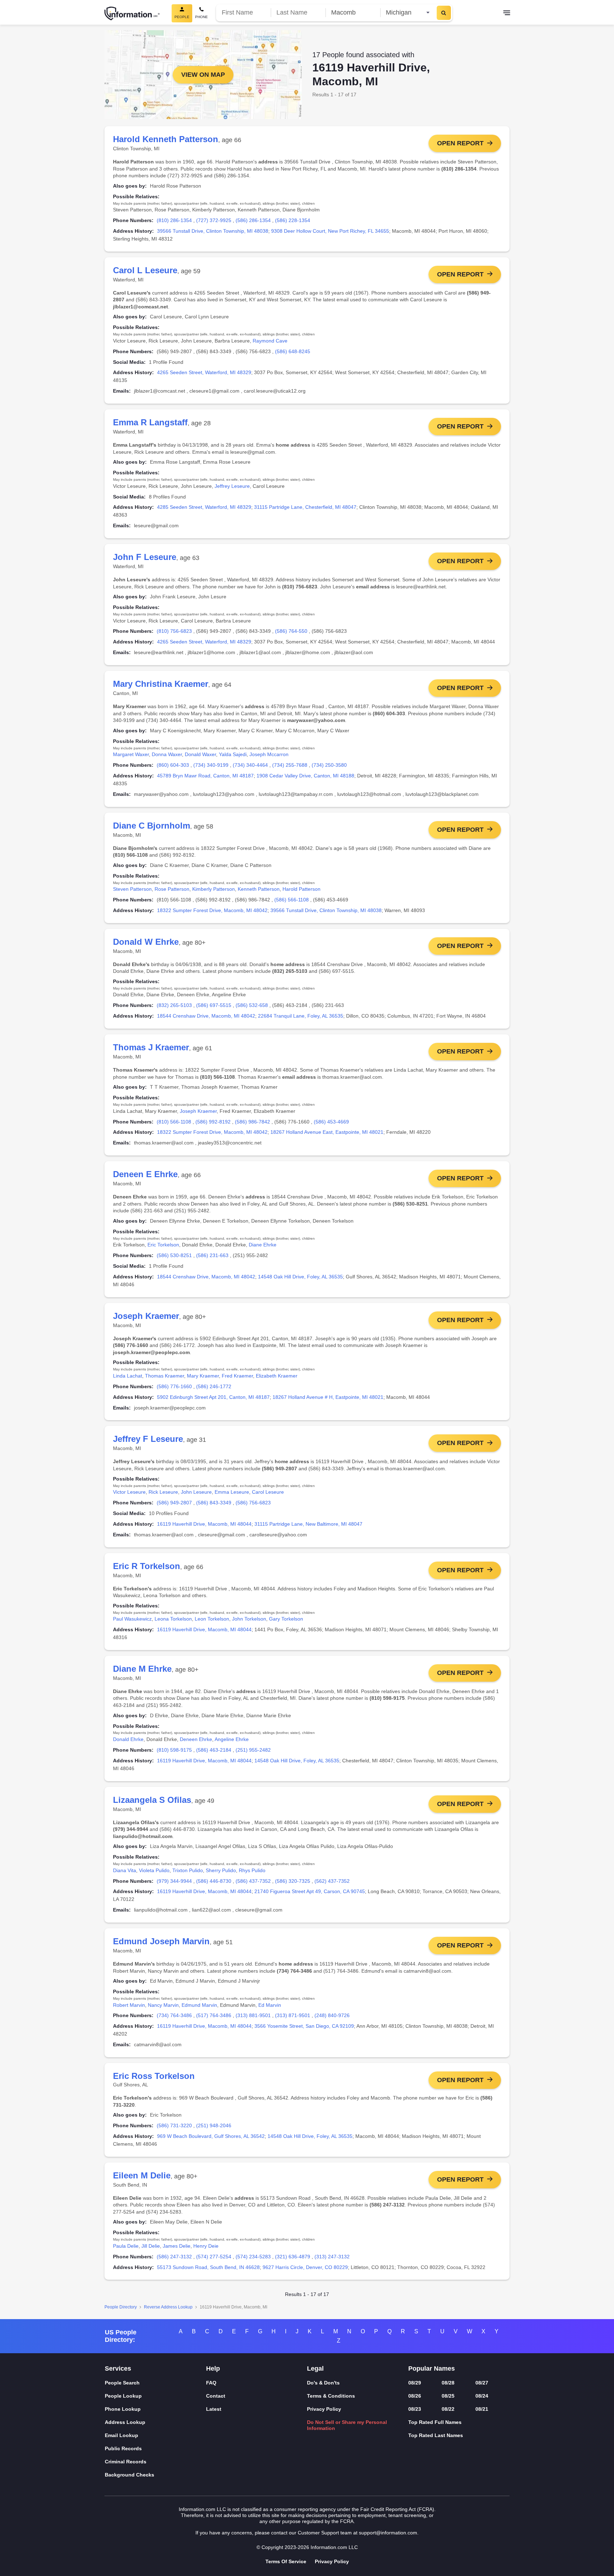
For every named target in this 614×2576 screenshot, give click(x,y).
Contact (216, 2396)
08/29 (415, 2383)
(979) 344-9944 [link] (174, 1881)
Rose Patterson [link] (172, 889)
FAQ (211, 2383)
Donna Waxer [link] (167, 754)
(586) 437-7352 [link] (253, 1881)
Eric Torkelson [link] (163, 1245)
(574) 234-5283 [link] (253, 2257)
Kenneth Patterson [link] (259, 889)
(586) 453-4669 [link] (331, 1122)
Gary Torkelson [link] (286, 1619)
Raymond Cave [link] (270, 341)
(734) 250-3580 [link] (329, 765)
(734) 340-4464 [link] (250, 765)
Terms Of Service (286, 2561)
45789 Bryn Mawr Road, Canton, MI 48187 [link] (205, 776)
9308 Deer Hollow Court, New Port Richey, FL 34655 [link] (330, 231)
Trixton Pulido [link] (188, 1870)
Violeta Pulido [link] (154, 1870)
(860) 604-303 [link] (173, 765)
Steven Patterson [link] (132, 889)
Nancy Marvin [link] (163, 2005)
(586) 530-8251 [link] (174, 1255)
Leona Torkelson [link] (173, 1619)
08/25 (448, 2396)
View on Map (203, 75)
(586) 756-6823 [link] (253, 1503)
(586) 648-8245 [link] (293, 351)
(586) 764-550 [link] (291, 631)
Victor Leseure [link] (129, 1492)
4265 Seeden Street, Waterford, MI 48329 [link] (204, 372)
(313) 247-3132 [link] (332, 2257)
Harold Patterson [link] (301, 889)
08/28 (448, 2383)
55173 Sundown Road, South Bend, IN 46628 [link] (208, 2267)
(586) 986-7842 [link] (252, 1122)
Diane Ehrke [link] (263, 1245)
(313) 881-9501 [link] (253, 2015)
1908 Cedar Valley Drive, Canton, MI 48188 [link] (305, 776)
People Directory (121, 2307)
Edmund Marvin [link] (199, 2005)
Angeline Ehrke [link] (232, 1739)
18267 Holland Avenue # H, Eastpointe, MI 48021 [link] (328, 1397)
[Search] (444, 13)
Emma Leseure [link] (232, 1492)
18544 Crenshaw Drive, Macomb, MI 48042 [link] (206, 1016)
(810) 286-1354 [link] (174, 220)
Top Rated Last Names (436, 2435)
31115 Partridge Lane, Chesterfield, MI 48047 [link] (305, 507)
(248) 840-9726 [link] (332, 2015)
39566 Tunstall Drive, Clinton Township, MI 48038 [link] (213, 231)
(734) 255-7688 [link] (290, 765)
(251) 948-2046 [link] (214, 2125)
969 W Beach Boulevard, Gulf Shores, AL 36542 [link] (211, 2136)
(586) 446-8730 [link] (214, 1881)
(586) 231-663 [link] (212, 1255)
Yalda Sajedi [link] (233, 754)
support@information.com (388, 2533)
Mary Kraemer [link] (203, 1376)
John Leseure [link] (196, 1492)
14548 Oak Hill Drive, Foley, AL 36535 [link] (300, 1277)
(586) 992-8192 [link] (213, 1122)
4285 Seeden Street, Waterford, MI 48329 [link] (204, 507)
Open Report (460, 143)
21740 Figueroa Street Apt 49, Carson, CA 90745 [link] (310, 1891)
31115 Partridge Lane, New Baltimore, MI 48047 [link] (308, 1524)
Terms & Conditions (331, 2396)
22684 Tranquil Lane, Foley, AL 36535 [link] (301, 1016)
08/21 (482, 2409)
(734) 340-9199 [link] (211, 765)
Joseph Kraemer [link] (198, 1111)
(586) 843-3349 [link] (214, 1503)
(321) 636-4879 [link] (293, 2257)
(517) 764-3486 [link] (214, 2015)
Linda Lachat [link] (128, 1376)
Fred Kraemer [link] (237, 1376)
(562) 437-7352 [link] (332, 1881)
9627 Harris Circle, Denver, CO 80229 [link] (305, 2267)
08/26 (415, 2396)
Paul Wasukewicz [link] (132, 1619)
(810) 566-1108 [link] (174, 1122)
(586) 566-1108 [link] (292, 900)
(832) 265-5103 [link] (174, 1005)
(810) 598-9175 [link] (174, 1750)
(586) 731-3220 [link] (174, 2125)
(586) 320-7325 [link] (293, 1881)
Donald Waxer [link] (200, 754)
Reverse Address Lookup (168, 2307)
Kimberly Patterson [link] (214, 889)
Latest (214, 2409)
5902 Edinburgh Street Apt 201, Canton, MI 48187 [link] (213, 1397)
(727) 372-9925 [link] (214, 220)
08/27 (482, 2383)
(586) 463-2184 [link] (214, 1750)
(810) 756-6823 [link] (174, 631)
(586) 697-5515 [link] (214, 1005)
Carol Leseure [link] (268, 1492)
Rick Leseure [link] (163, 1492)
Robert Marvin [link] (129, 2005)
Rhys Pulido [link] (252, 1870)
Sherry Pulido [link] (221, 1870)
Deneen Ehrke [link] (196, 1739)
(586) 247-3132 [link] (174, 2257)
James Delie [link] (177, 2246)
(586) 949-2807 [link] (174, 1503)
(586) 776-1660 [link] (174, 1386)
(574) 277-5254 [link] (214, 2257)
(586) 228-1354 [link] (293, 220)
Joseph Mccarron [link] (269, 754)
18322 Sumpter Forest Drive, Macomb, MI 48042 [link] (212, 910)
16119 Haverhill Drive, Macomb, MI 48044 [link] (204, 1524)
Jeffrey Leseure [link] (232, 486)
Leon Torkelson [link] (212, 1619)
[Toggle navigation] (507, 14)
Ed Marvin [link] (270, 2005)
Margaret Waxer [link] (131, 754)
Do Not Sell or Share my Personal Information (347, 2425)
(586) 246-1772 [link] (214, 1386)
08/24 (482, 2396)
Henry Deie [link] (206, 2246)
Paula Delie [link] (126, 2246)
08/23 (415, 2409)
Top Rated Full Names (435, 2422)
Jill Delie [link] (151, 2246)
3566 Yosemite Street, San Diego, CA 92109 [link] (304, 2026)
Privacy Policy (324, 2409)
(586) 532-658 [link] (252, 1005)
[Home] (132, 14)
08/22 (448, 2409)
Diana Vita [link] (125, 1870)
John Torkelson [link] (249, 1619)
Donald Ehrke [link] (128, 1739)
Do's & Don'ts (323, 2383)
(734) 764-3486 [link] (174, 2015)
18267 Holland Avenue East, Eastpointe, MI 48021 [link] (327, 1132)
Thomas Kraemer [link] (165, 1376)
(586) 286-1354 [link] (253, 220)
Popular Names (432, 2368)
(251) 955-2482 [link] (253, 1750)
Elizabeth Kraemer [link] (277, 1376)
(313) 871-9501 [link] (293, 2015)
